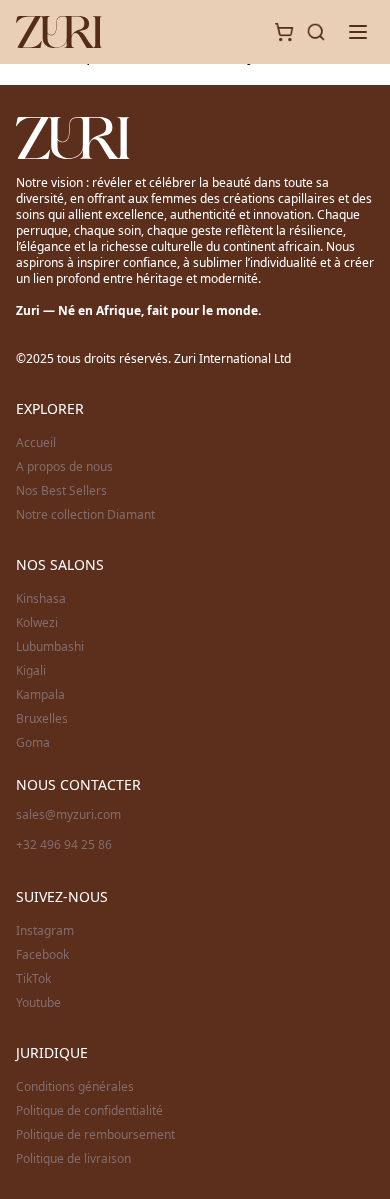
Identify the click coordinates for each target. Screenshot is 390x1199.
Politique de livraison (73, 1159)
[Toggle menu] (358, 32)
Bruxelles (42, 719)
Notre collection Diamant (85, 515)
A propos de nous (64, 467)
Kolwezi (37, 623)
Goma (33, 743)
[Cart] (284, 32)
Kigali (31, 671)
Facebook (42, 955)
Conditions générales (75, 1087)
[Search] (316, 32)
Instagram (45, 931)
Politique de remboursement (95, 1135)
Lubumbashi (50, 647)
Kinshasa (41, 599)
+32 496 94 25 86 (64, 844)
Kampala (40, 695)
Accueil (36, 443)
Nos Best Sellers (61, 491)
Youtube (38, 1003)
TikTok (33, 979)
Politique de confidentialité (89, 1111)
